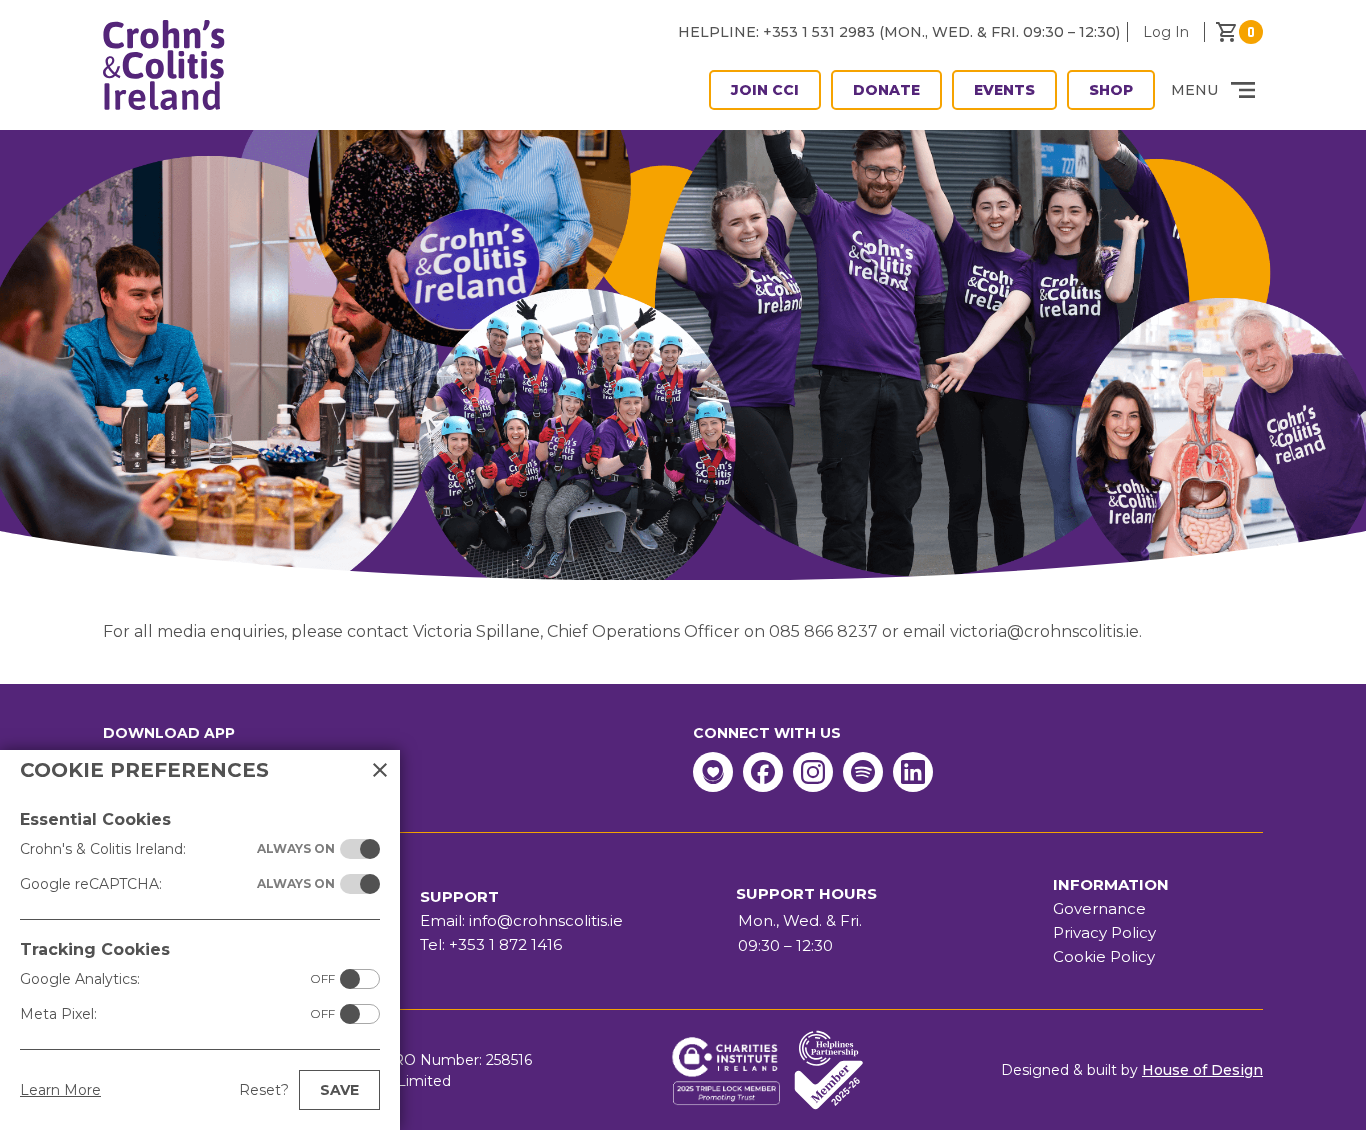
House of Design (1202, 1070)
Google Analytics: (177, 979)
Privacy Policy (1104, 932)
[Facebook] (763, 772)
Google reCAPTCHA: (177, 884)
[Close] (380, 770)
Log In (1166, 32)
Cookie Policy (1104, 956)
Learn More (60, 1090)
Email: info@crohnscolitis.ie (521, 920)
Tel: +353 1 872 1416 (491, 944)
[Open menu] (1243, 90)
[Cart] (1239, 32)
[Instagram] (813, 772)
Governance (1099, 908)
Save (339, 1090)
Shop (1111, 90)
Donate (886, 90)
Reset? (264, 1090)
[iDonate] (713, 772)
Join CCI (765, 90)
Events (1004, 90)
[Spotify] (863, 772)
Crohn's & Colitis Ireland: (177, 849)
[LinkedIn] (913, 772)
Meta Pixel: (177, 1014)
